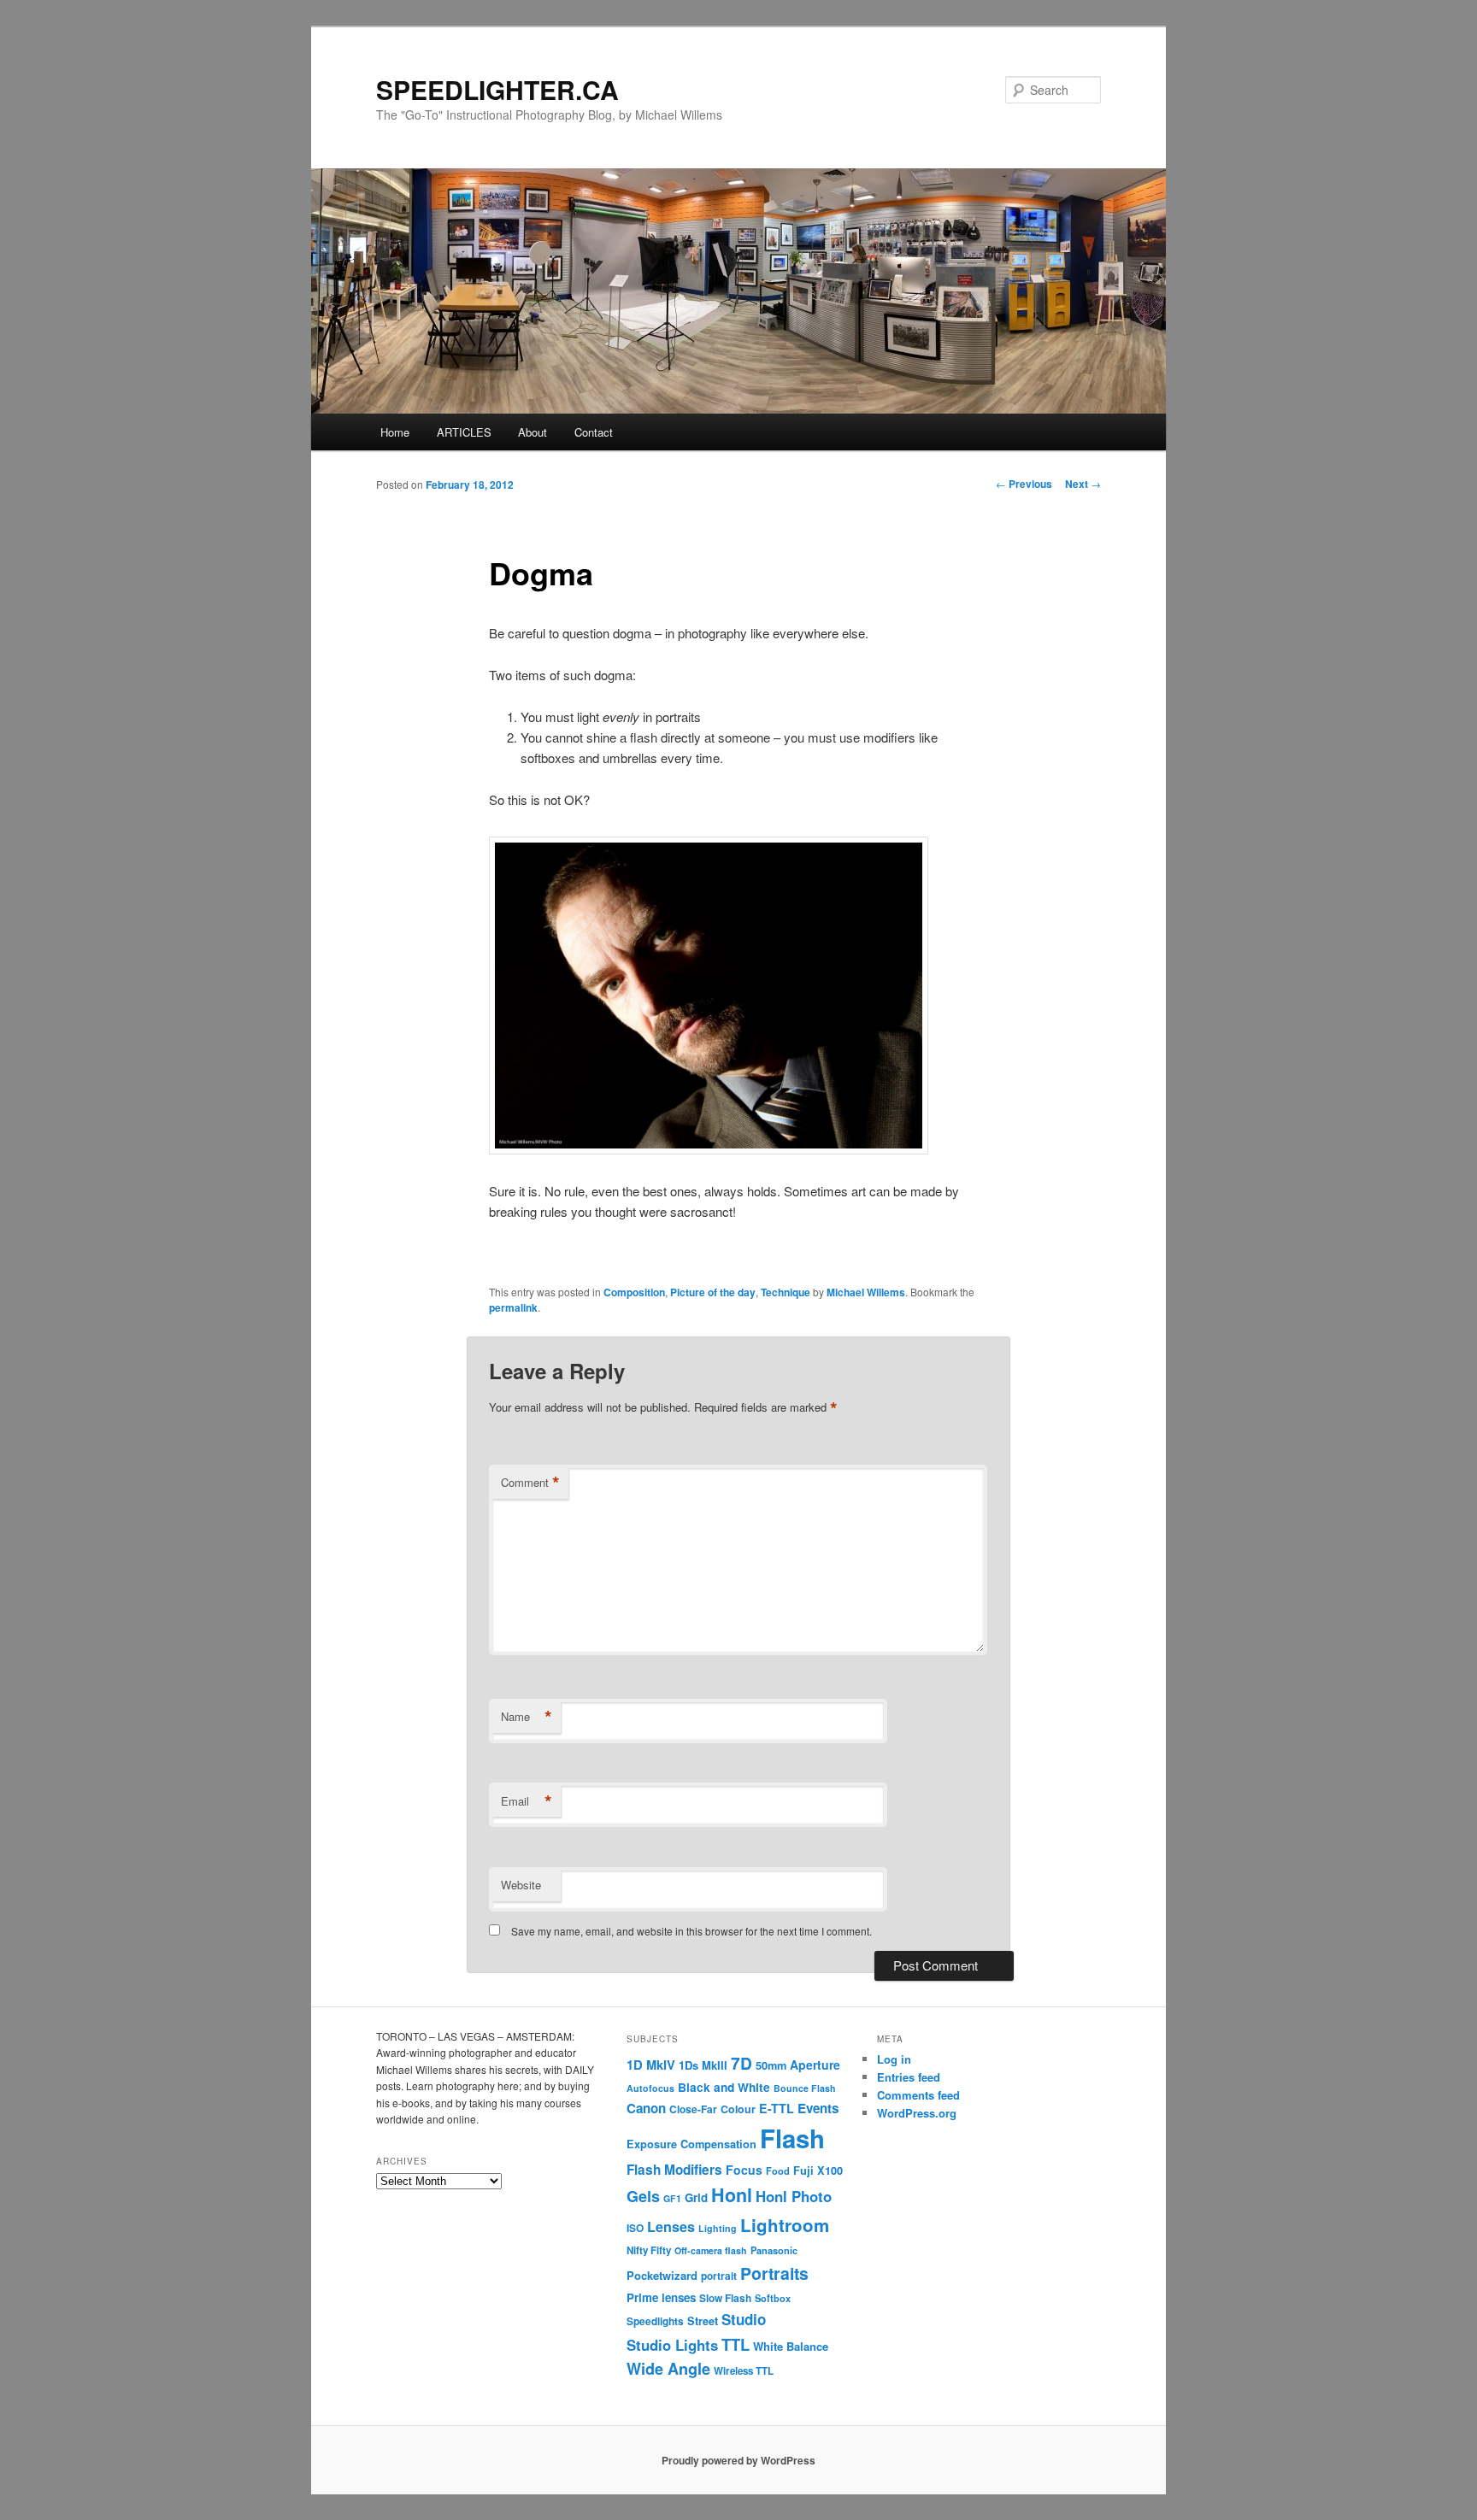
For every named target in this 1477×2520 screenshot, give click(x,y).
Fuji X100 (818, 2170)
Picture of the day (713, 1292)
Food (778, 2170)
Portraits (774, 2273)
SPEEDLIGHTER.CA (497, 89)
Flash (792, 2138)
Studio (744, 2319)
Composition (634, 1292)
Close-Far (693, 2109)
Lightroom (785, 2225)
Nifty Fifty (649, 2250)
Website (521, 1885)
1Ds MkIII (703, 2065)
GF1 (672, 2198)
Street (703, 2321)
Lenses (671, 2226)
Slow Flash (725, 2298)
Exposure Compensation (691, 2144)
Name (527, 1717)
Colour (738, 2109)
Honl (732, 2195)
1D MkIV (651, 2065)
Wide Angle (668, 2369)
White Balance (791, 2346)
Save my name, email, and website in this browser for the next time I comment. (691, 1931)
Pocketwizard (662, 2275)
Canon (646, 2108)
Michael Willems (866, 1292)
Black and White (724, 2087)
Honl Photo (794, 2196)
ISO (635, 2228)
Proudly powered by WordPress (738, 2460)
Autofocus (650, 2088)
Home (395, 432)
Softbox (773, 2298)
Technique (786, 1292)
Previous (1024, 484)
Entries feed (909, 2077)
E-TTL (777, 2108)
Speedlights (655, 2321)
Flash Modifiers (674, 2170)
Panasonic (774, 2250)
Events (818, 2108)
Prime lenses (661, 2297)
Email (527, 1801)
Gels (643, 2196)
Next (1083, 484)
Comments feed (918, 2095)
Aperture (815, 2065)
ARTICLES (464, 432)
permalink (513, 1307)
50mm (771, 2065)
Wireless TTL (744, 2371)
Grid (696, 2197)
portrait (719, 2276)
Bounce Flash (805, 2088)
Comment (530, 1483)
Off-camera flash (711, 2250)
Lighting (718, 2228)
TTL (736, 2344)
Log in (894, 2059)
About (533, 432)
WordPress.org (917, 2113)
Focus (744, 2170)
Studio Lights (672, 2345)
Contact (594, 432)
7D (741, 2063)
